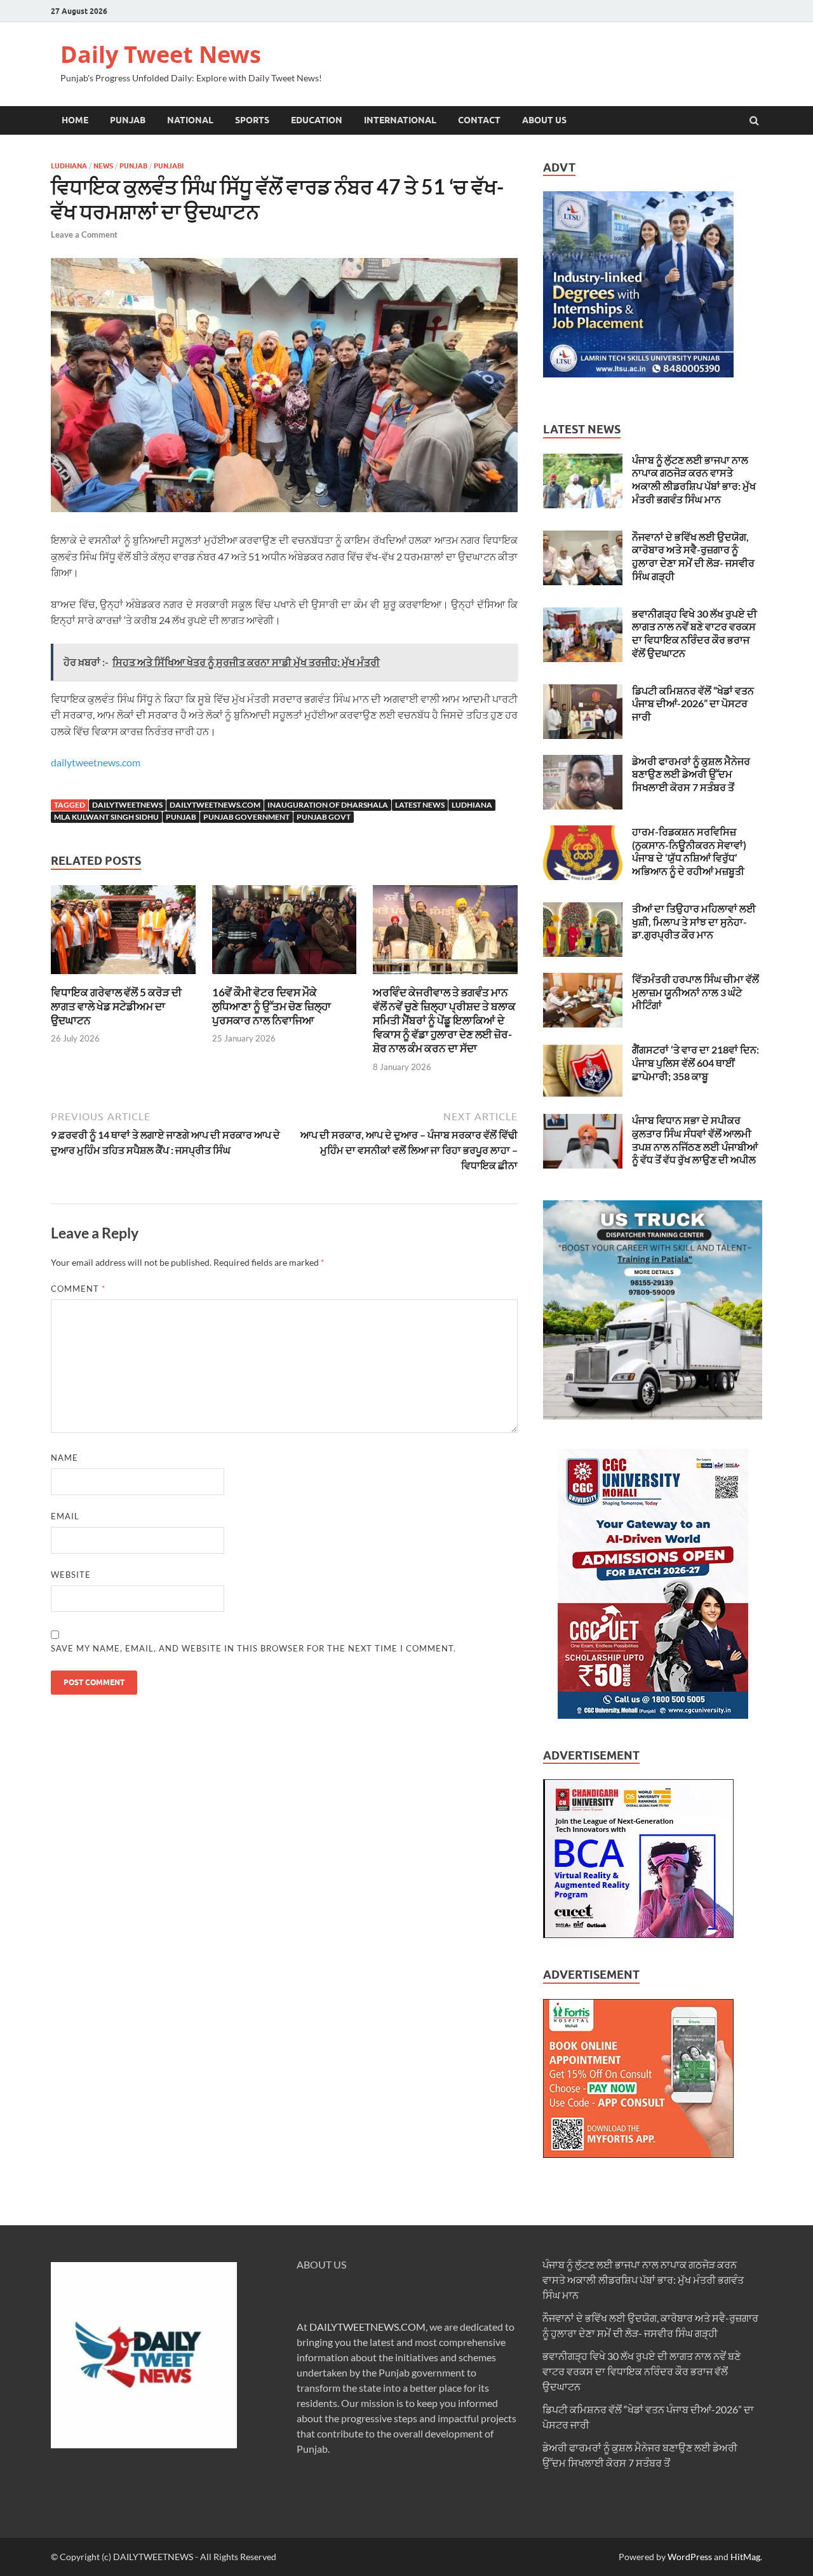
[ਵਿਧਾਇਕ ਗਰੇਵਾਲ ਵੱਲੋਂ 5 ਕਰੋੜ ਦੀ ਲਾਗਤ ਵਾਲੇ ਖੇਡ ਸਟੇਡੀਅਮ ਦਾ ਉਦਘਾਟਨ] (123, 978)
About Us (544, 120)
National (190, 120)
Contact (479, 120)
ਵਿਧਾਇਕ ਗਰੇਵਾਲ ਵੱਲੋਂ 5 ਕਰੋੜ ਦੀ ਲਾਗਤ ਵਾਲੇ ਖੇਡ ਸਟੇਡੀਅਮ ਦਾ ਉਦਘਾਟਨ (116, 1006)
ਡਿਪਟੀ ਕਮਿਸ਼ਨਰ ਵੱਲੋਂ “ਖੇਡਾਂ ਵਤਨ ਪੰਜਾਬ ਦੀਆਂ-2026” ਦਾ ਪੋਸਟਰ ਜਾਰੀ (693, 704)
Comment (78, 1289)
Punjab (128, 120)
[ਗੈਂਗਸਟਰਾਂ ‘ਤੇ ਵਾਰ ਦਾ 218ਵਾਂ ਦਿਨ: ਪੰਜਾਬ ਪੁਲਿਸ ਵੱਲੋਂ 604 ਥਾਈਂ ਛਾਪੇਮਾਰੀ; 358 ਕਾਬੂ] (583, 1051)
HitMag (745, 2557)
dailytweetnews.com (96, 762)
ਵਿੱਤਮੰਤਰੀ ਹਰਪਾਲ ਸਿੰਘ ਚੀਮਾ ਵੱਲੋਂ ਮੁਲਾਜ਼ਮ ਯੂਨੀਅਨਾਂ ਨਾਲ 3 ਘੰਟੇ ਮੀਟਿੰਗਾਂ (695, 992)
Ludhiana (69, 166)
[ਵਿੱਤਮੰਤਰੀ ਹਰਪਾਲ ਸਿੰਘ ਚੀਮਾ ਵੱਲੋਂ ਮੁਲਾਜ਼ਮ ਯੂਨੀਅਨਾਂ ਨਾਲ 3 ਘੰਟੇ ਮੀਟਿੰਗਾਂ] (583, 980)
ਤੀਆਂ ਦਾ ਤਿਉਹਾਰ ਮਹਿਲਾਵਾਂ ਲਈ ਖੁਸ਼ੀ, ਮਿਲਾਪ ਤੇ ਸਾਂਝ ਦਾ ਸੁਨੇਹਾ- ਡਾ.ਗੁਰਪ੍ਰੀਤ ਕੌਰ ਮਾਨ (694, 922)
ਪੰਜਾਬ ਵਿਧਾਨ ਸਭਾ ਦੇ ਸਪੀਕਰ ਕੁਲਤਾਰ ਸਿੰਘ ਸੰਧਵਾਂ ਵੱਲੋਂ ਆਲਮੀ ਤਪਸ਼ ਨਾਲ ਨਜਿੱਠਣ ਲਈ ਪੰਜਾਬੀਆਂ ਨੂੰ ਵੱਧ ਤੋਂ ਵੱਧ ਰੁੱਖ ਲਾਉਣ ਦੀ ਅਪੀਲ (695, 1140)
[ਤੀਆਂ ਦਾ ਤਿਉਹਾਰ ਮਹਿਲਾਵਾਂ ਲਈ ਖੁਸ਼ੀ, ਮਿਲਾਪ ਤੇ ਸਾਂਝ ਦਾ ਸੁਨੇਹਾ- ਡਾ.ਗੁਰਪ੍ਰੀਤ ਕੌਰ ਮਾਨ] (583, 910)
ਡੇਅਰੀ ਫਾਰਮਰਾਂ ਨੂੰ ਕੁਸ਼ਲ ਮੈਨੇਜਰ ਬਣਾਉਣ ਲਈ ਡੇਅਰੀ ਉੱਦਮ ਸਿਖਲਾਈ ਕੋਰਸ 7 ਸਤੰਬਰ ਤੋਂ (691, 774)
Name (64, 1458)
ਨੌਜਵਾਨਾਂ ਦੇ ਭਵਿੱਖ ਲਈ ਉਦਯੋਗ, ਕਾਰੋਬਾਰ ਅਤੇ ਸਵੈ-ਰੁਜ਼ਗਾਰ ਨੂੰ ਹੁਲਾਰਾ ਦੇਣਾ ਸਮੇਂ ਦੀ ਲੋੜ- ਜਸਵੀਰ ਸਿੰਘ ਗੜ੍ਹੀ (693, 556)
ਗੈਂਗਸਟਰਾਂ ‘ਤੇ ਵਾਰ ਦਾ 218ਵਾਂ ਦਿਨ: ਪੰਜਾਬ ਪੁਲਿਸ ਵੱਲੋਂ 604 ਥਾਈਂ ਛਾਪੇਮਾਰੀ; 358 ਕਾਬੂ (695, 1063)
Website (71, 1575)
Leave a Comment (84, 234)
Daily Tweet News (161, 54)
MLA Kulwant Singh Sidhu (106, 817)
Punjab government (246, 817)
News (103, 166)
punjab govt (324, 817)
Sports (252, 120)
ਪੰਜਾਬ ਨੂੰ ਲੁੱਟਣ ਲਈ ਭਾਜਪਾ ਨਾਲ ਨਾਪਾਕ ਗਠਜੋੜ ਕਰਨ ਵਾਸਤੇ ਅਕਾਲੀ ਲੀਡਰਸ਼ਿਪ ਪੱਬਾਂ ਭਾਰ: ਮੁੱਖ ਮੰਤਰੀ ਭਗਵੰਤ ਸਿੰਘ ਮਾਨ (694, 479)
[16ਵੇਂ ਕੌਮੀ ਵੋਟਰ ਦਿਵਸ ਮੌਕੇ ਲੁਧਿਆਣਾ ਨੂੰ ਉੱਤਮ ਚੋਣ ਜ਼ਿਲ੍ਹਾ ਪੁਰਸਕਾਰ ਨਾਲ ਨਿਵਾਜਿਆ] (285, 978)
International (400, 120)
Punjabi (169, 166)
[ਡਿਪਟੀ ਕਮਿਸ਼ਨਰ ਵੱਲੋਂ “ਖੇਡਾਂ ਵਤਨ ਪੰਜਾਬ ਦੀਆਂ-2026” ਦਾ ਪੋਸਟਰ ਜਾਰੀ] (583, 692)
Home (75, 120)
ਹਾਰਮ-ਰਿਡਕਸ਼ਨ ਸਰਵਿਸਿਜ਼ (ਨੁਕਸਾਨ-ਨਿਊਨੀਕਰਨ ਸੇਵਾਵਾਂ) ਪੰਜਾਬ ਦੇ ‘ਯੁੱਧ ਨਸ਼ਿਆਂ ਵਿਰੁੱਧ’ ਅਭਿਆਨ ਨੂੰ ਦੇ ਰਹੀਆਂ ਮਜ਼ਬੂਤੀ (689, 851)
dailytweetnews (127, 805)
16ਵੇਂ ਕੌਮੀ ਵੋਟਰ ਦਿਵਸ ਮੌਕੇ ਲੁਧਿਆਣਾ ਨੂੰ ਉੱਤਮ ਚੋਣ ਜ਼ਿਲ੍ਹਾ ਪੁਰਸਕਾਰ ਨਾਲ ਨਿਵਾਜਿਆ (272, 1006)
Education (317, 120)
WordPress (690, 2557)
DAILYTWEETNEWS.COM (367, 2327)
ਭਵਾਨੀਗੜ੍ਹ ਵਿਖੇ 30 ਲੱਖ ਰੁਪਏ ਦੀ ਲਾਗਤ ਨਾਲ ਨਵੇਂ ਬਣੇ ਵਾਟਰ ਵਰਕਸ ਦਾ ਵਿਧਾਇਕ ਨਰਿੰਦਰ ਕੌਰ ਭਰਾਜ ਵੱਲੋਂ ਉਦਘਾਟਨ (695, 633)
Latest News (420, 805)
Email (65, 1516)
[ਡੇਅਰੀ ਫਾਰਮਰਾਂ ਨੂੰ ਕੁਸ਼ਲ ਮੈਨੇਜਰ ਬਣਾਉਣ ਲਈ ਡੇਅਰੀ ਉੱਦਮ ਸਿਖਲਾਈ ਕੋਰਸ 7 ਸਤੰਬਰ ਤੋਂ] (583, 762)
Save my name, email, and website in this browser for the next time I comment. (253, 1648)
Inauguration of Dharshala (328, 805)
